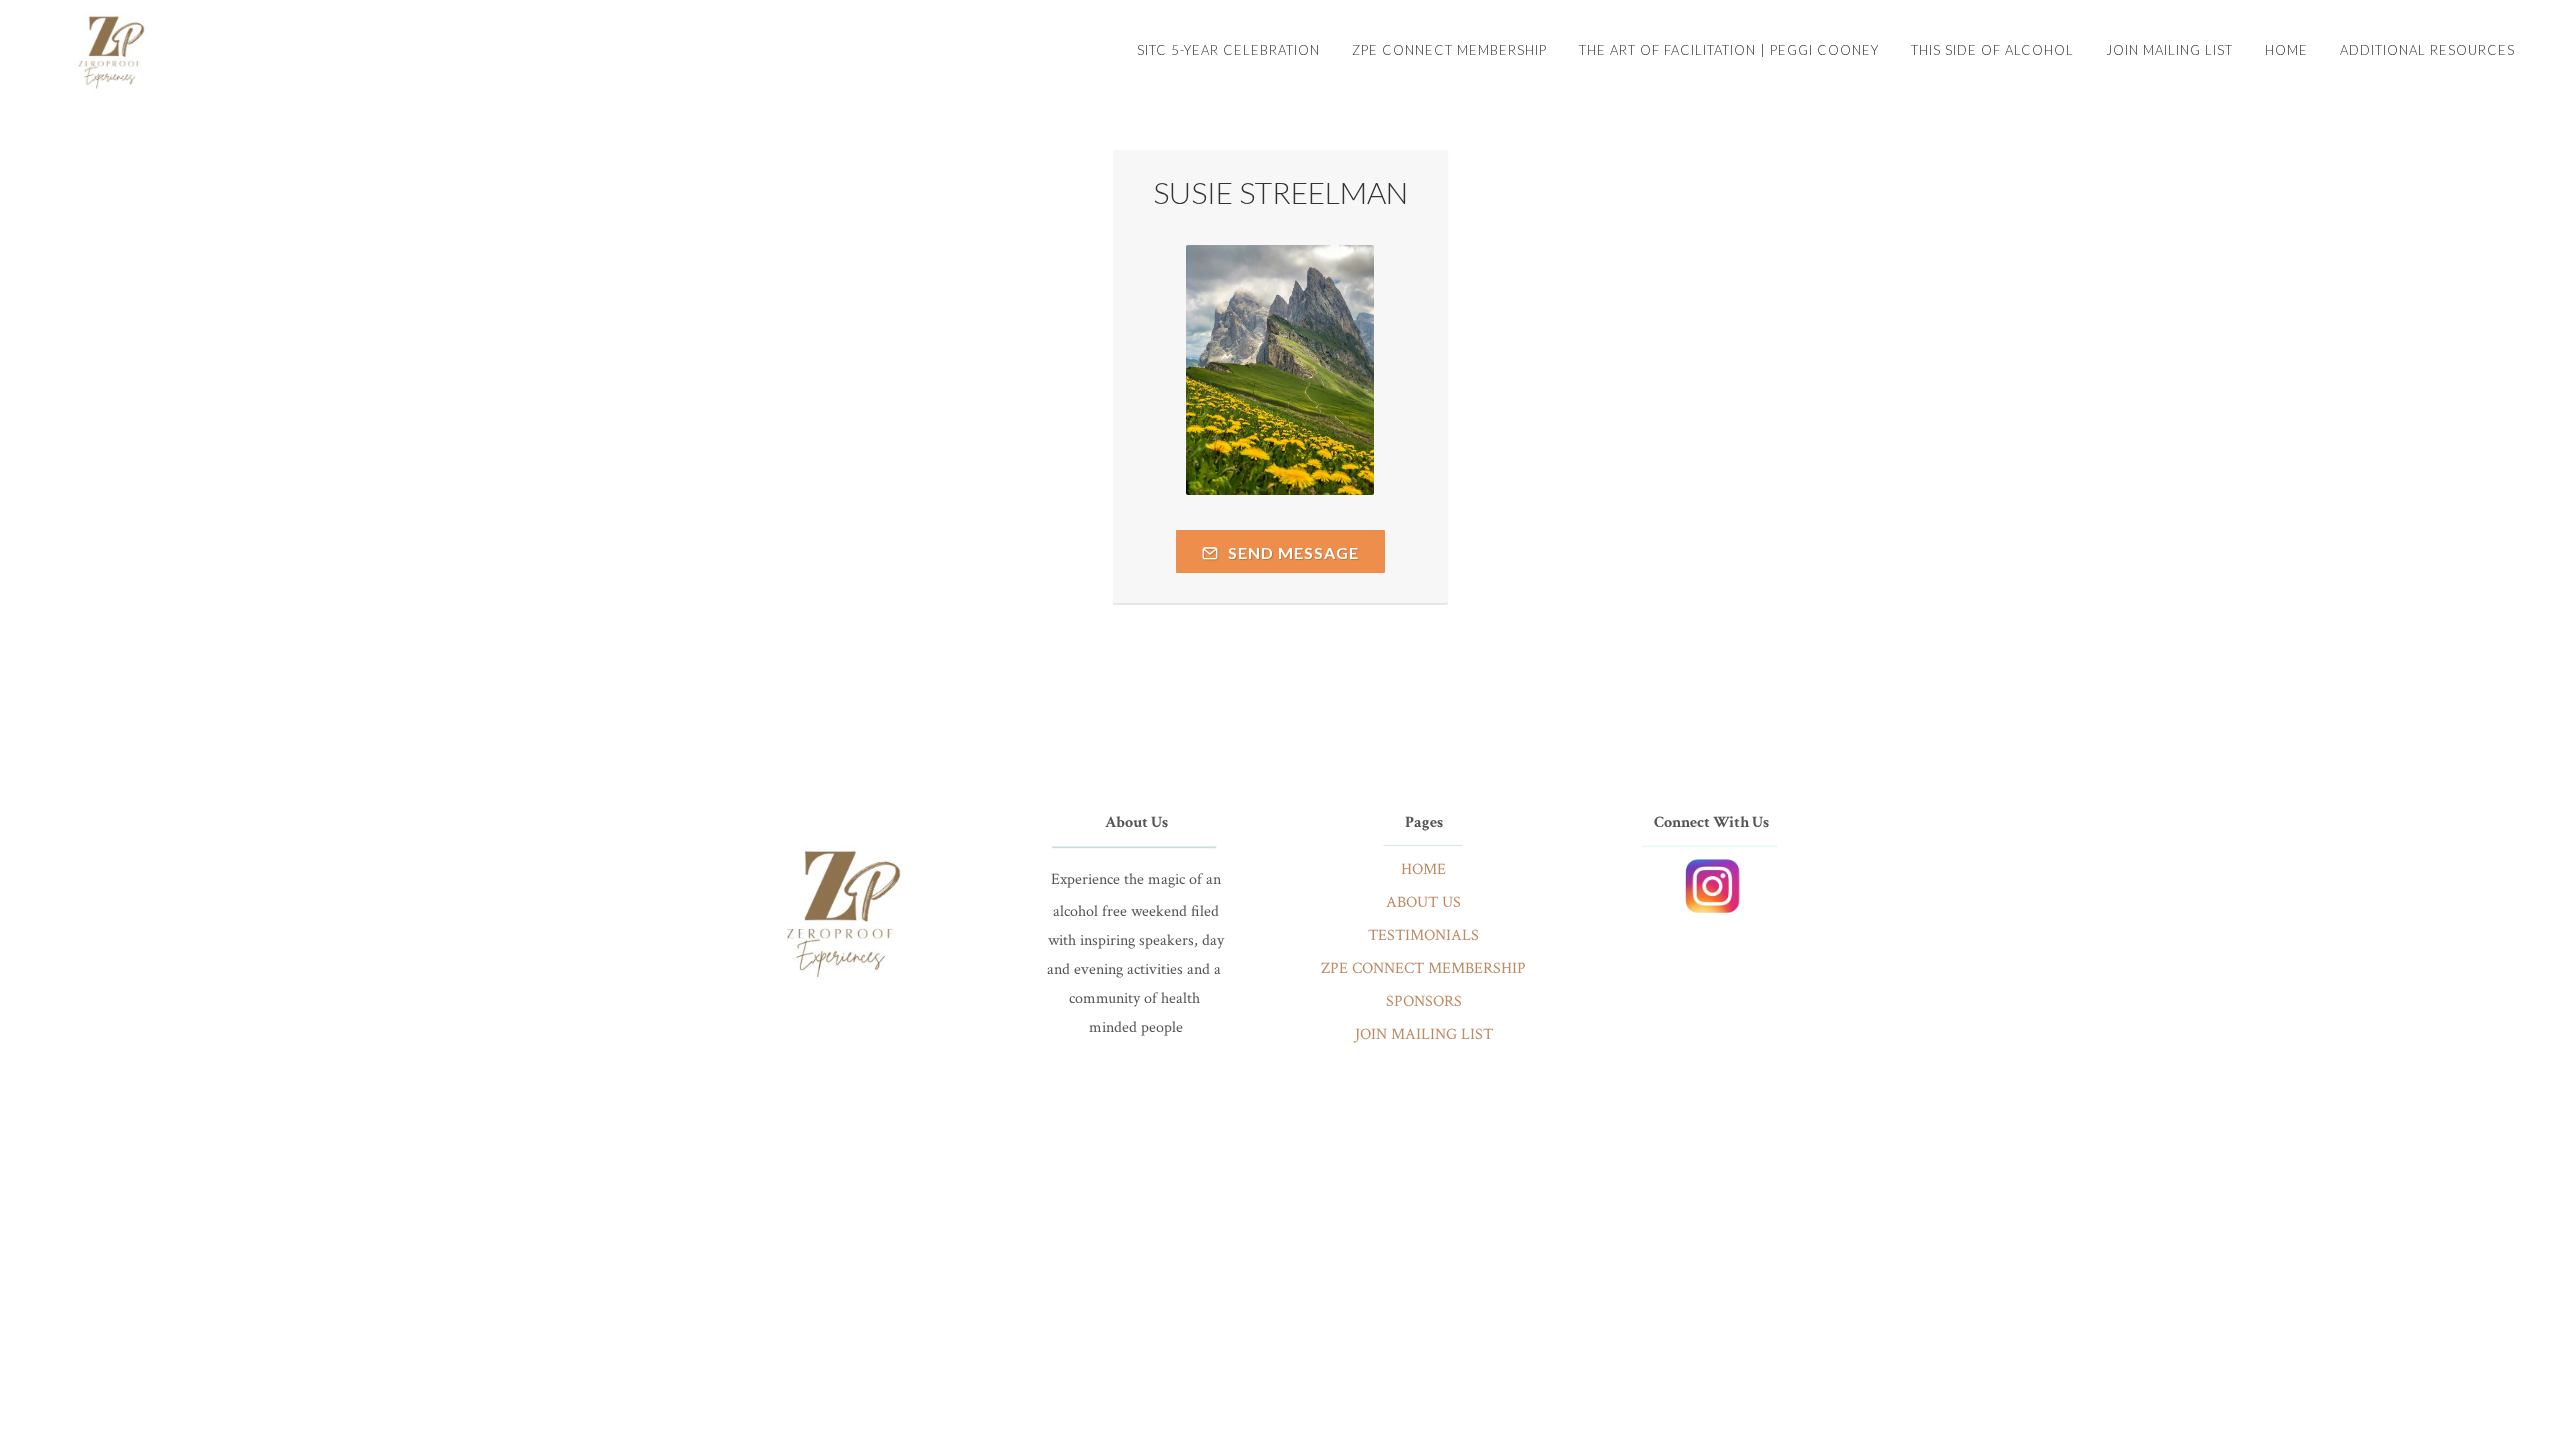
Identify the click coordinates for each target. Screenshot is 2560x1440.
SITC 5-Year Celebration (1228, 50)
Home (2286, 50)
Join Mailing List (2169, 50)
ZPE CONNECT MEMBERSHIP (1423, 968)
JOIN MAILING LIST (1424, 1034)
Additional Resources (2427, 50)
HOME (1423, 869)
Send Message (1291, 552)
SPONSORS (1424, 1001)
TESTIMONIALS (1423, 935)
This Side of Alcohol (1992, 50)
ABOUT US (1423, 902)
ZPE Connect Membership (1449, 50)
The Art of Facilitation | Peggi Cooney (1729, 50)
